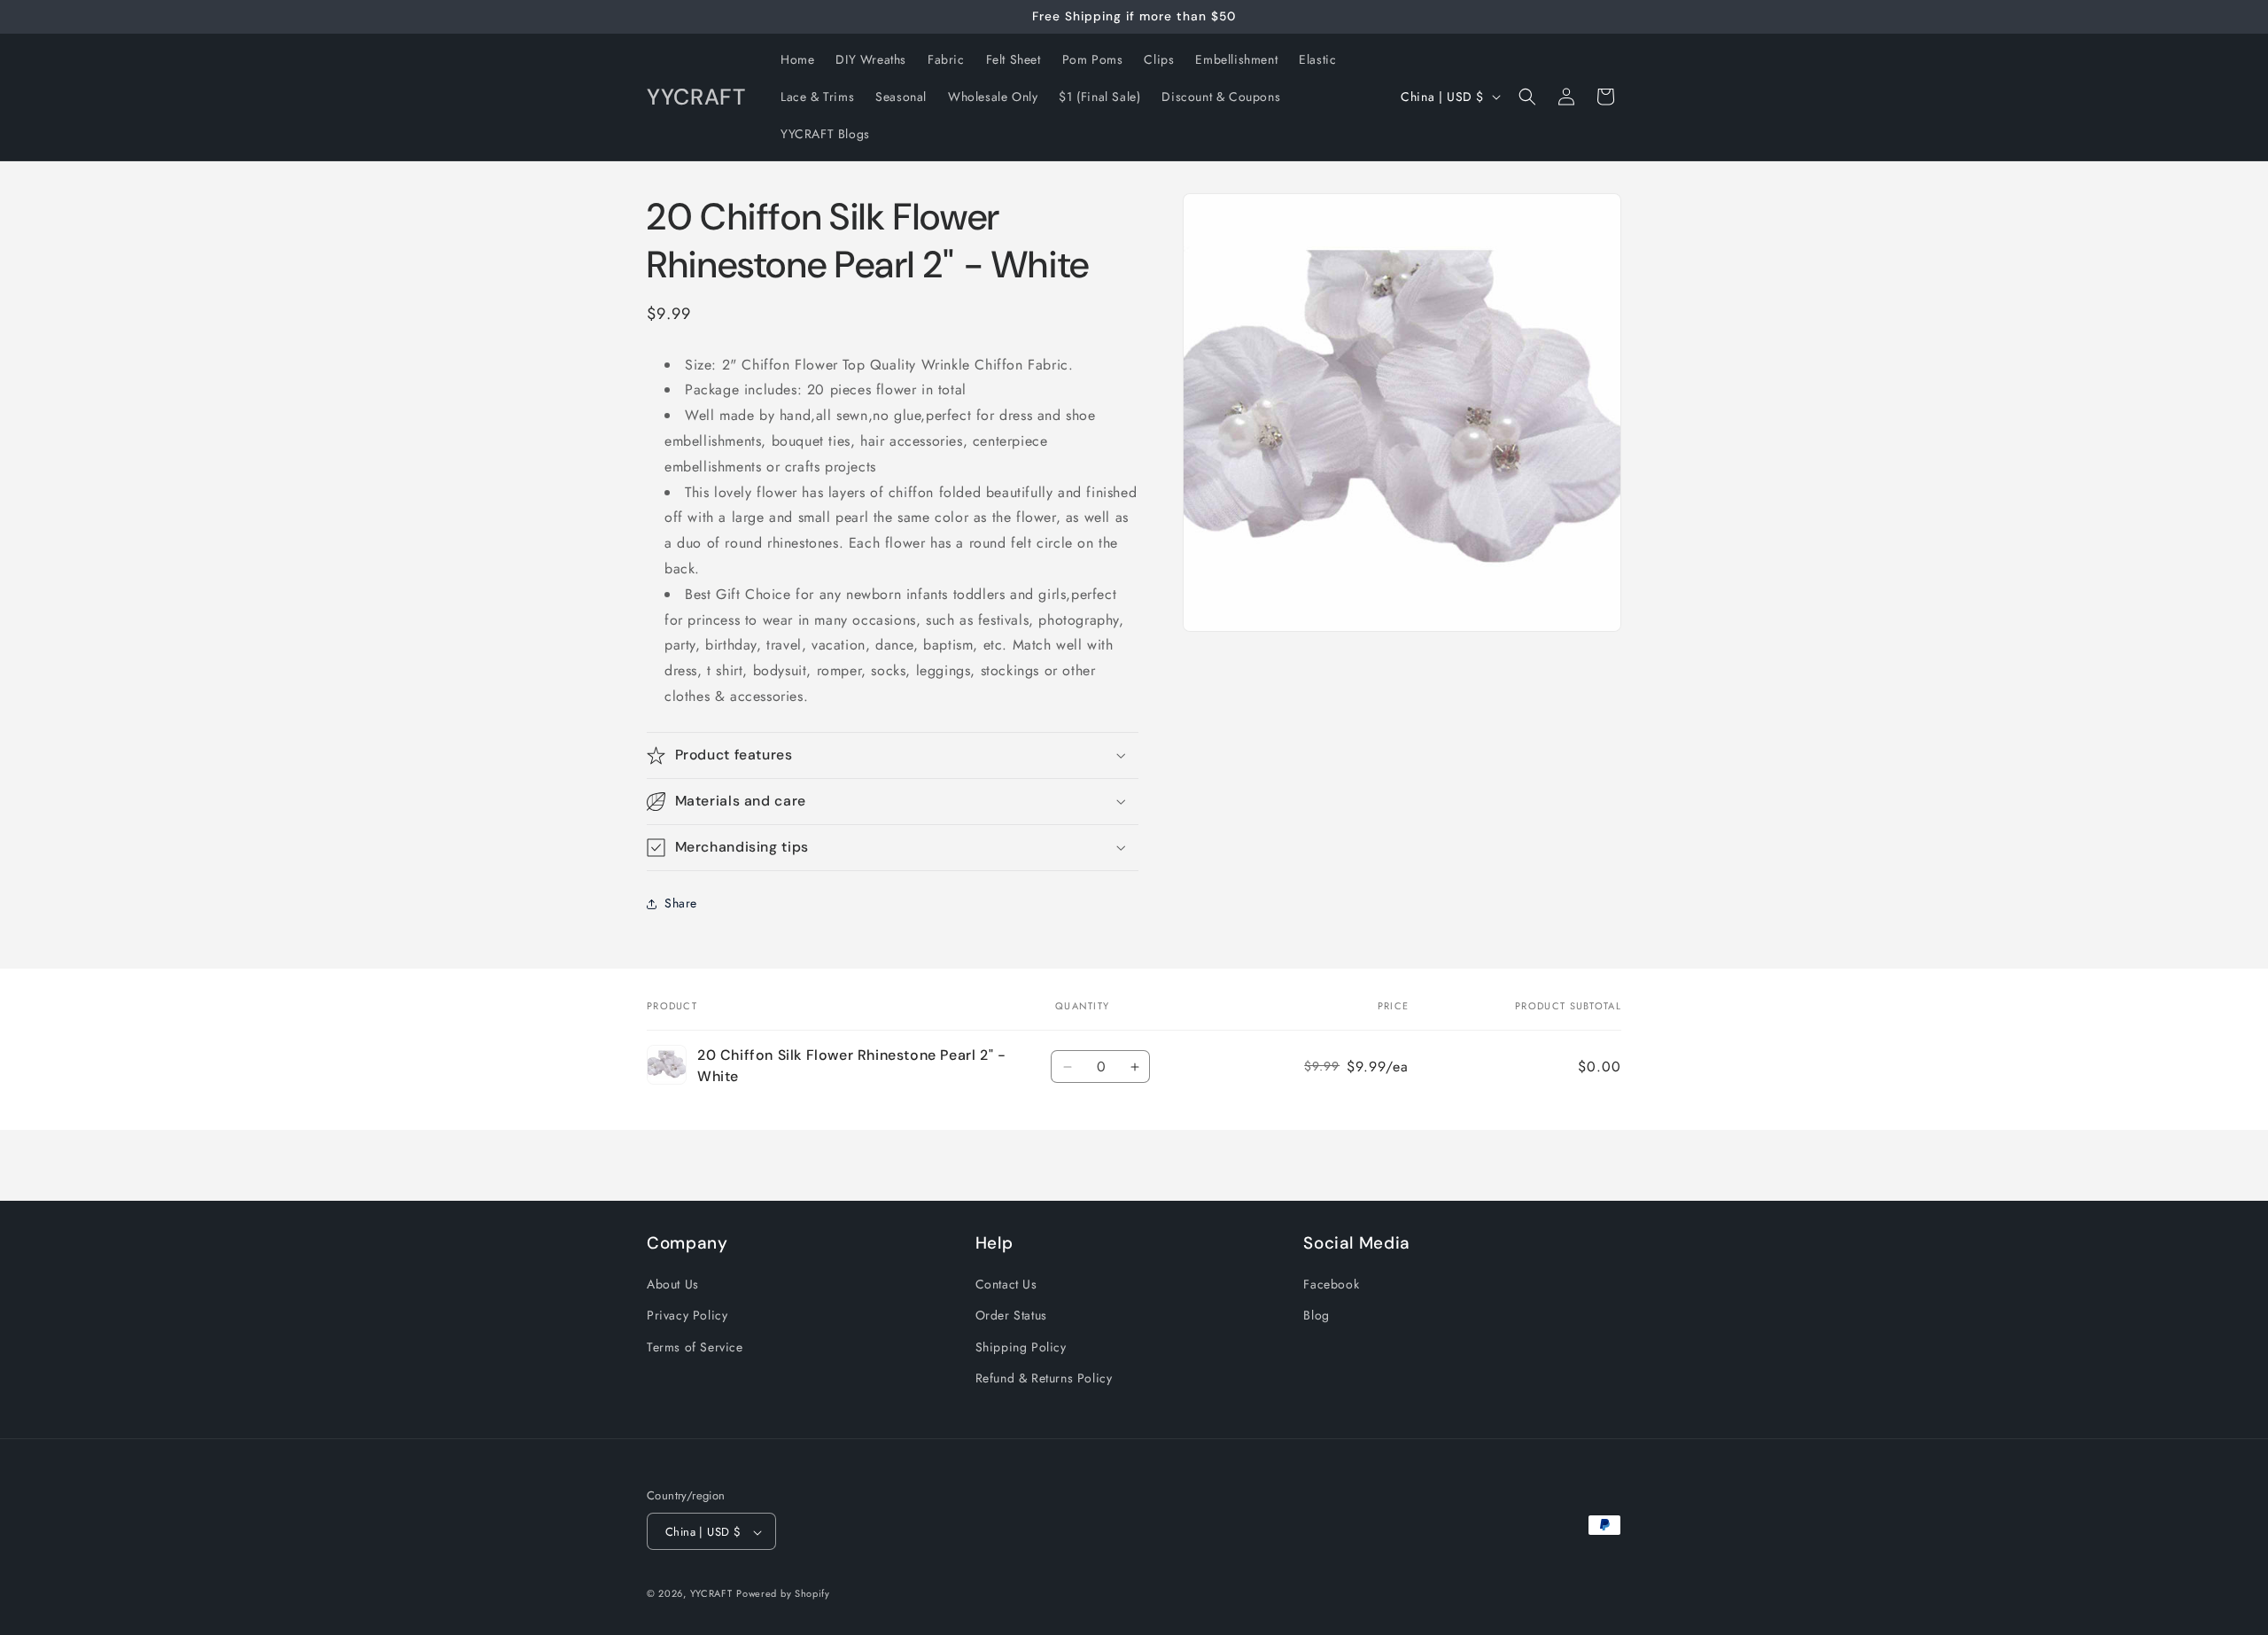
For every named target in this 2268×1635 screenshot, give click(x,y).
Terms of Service (695, 1347)
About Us (673, 1284)
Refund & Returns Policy (1044, 1378)
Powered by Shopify (783, 1594)
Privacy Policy (687, 1316)
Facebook (1331, 1284)
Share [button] (681, 903)
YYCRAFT (711, 1594)
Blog (1316, 1316)
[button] (1527, 97)
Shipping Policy (1021, 1347)
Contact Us (1006, 1284)
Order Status (1011, 1316)
